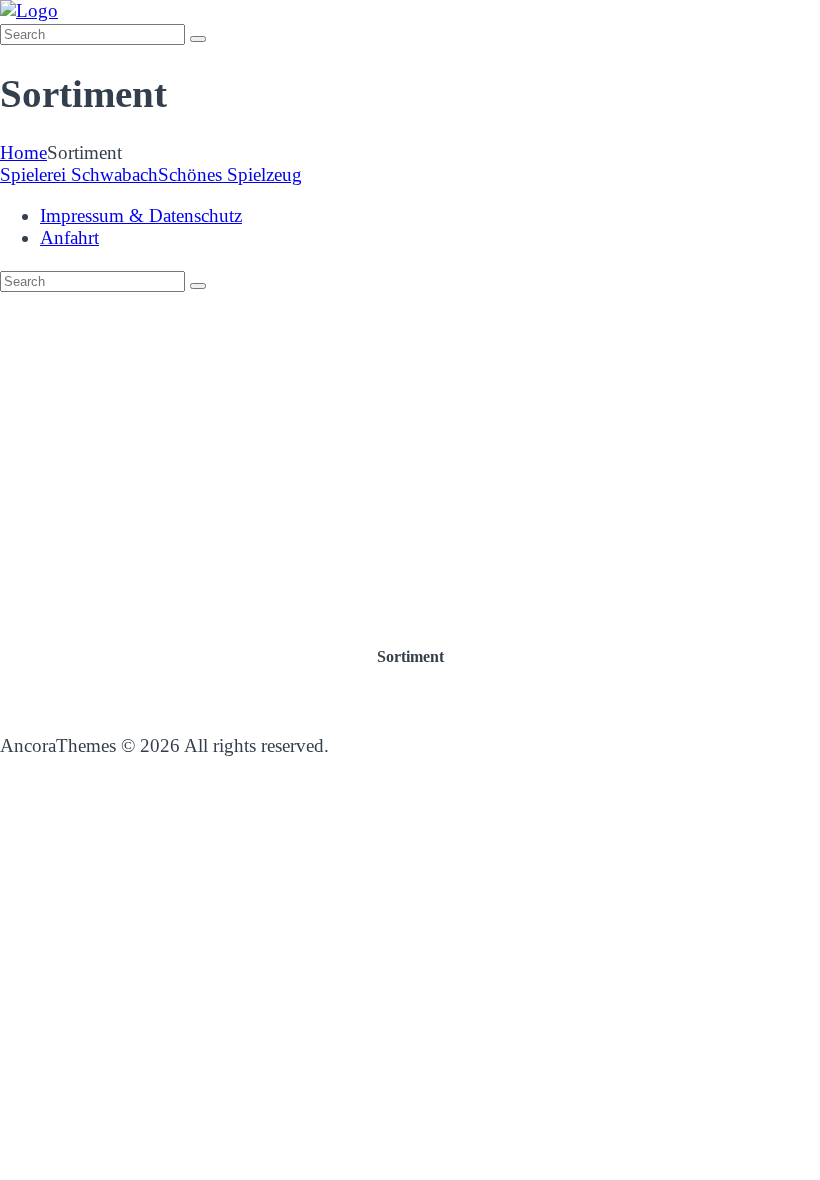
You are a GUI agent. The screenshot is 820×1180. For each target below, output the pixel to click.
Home (23, 152)
